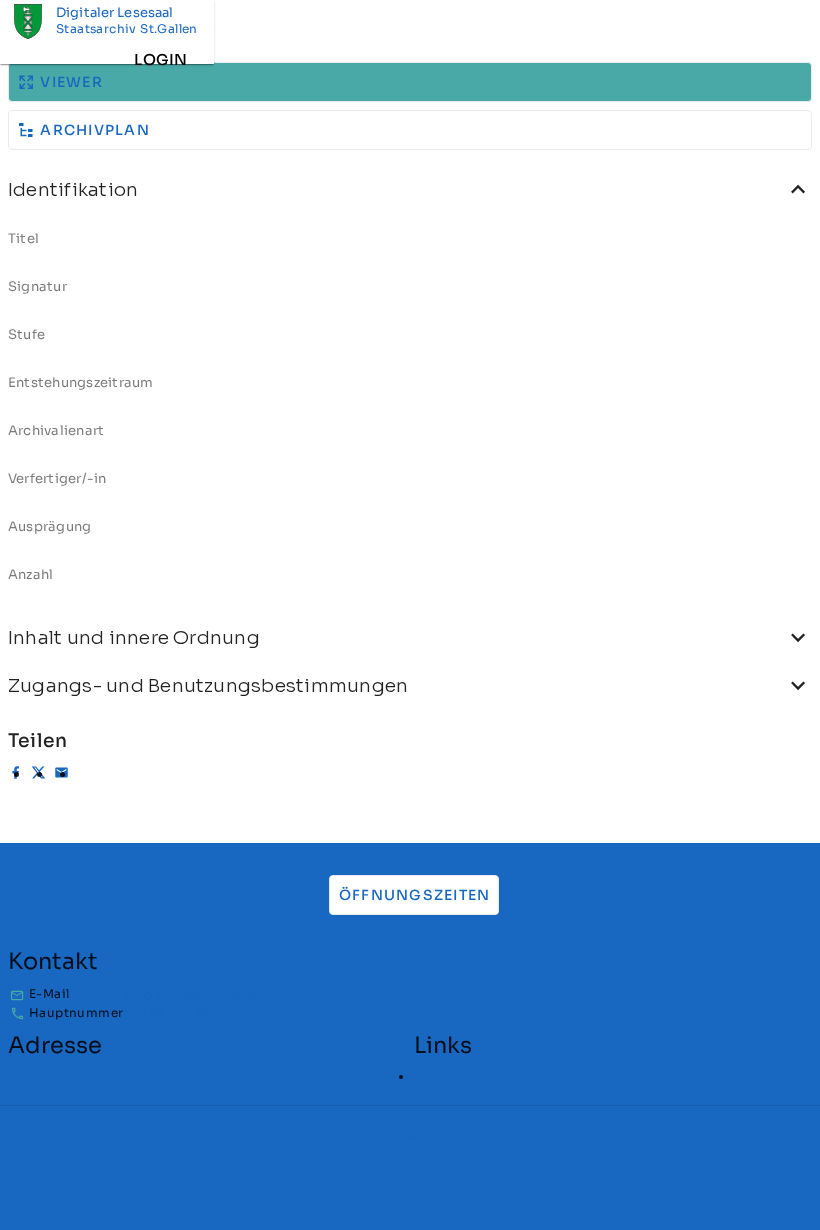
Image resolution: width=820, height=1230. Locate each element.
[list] (410, 414)
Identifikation (73, 189)
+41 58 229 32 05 (177, 1012)
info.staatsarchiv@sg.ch (203, 994)
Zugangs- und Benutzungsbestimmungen (208, 685)
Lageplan (443, 1076)
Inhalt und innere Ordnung (134, 637)
